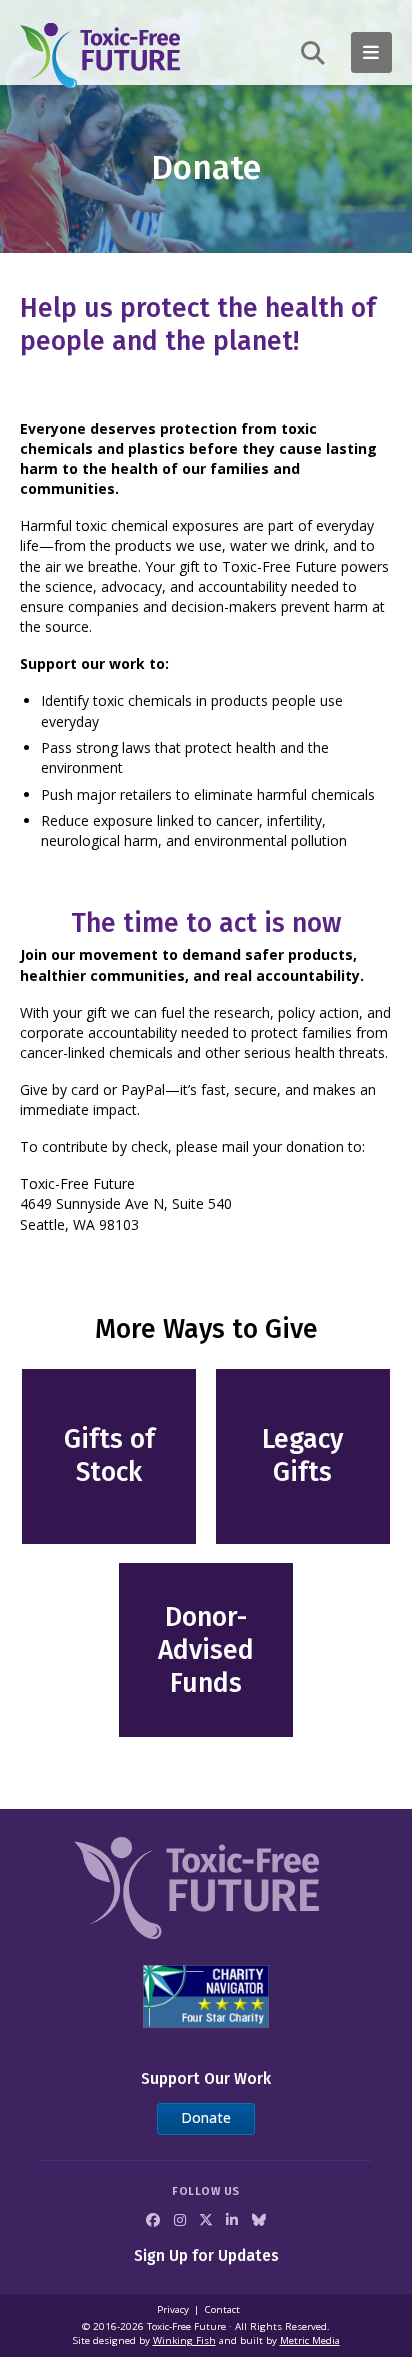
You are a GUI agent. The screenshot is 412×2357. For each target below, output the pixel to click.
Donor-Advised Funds (206, 1650)
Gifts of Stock (109, 1455)
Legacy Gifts (302, 1455)
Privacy (173, 2309)
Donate (206, 2117)
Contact (222, 2309)
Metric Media (310, 2340)
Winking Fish (184, 2340)
